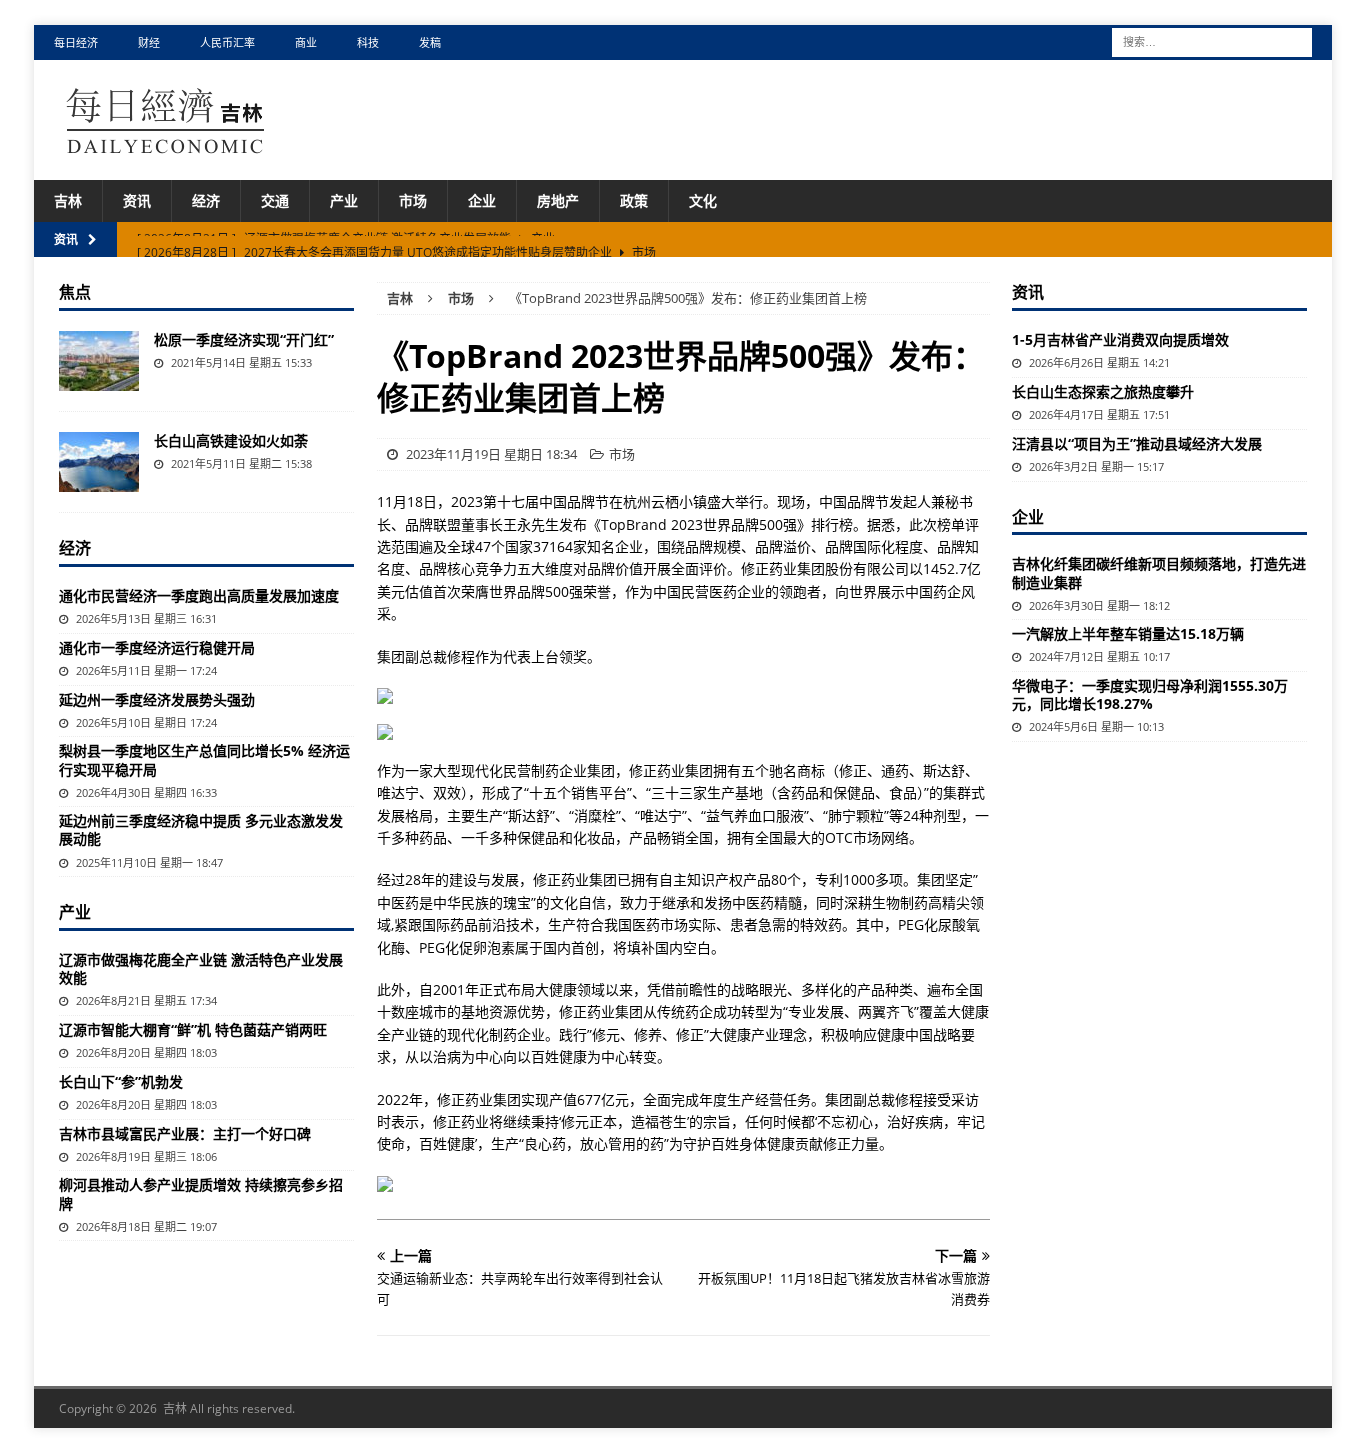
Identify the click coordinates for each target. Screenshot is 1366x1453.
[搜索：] (1212, 40)
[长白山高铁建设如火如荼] (99, 462)
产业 (344, 200)
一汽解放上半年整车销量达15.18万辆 (1128, 633)
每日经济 (76, 42)
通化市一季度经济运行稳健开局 (157, 647)
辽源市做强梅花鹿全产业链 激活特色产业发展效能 (201, 968)
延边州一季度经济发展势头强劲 (157, 699)
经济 (206, 200)
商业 (306, 42)
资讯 (137, 200)
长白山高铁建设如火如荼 (231, 440)
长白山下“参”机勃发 (121, 1081)
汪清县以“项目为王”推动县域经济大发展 (1137, 443)
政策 (634, 200)
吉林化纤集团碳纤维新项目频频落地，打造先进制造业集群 (1159, 572)
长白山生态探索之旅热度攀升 (1103, 391)
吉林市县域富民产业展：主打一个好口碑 (185, 1133)
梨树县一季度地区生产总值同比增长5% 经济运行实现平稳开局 (204, 759)
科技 (368, 42)
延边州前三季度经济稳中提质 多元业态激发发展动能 (201, 829)
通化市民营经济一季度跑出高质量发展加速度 (199, 595)
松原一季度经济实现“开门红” (244, 339)
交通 (275, 200)
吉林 (68, 200)
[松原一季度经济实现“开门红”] (99, 361)
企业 (482, 200)
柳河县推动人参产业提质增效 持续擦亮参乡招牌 (201, 1193)
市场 (413, 200)
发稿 (430, 42)
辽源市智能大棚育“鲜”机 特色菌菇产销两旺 (193, 1029)
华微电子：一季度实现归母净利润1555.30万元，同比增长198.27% (1150, 694)
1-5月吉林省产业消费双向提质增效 (1120, 339)
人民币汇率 (227, 42)
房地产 (558, 200)
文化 (703, 200)
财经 (149, 42)
